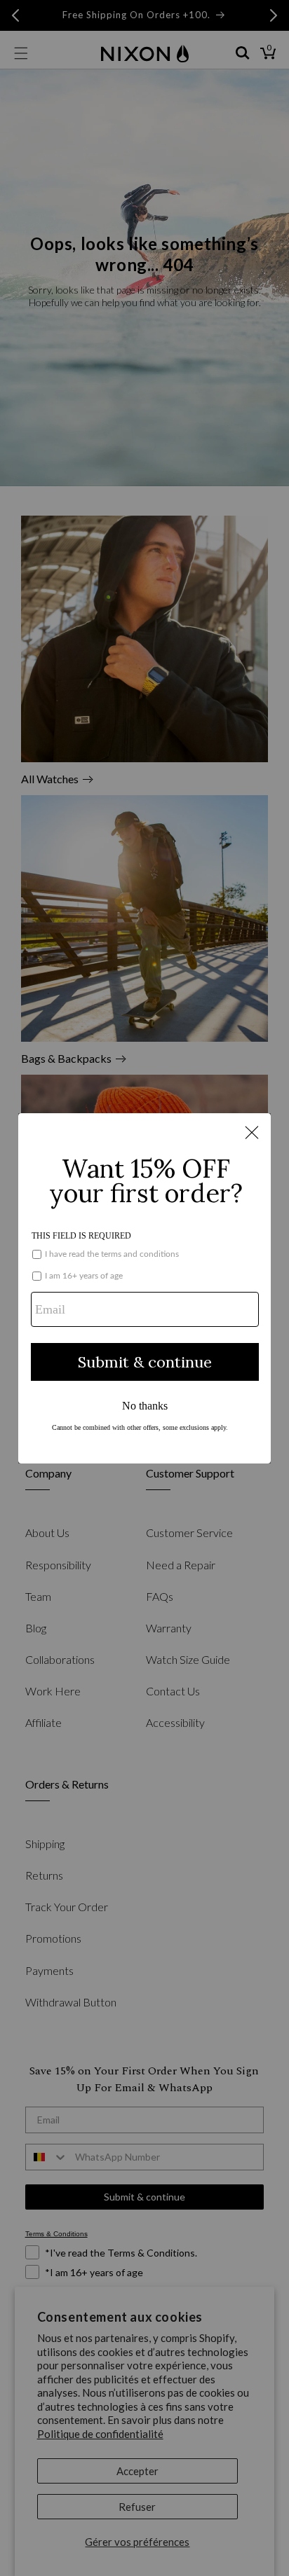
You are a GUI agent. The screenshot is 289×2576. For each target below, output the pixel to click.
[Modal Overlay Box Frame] (144, 1288)
